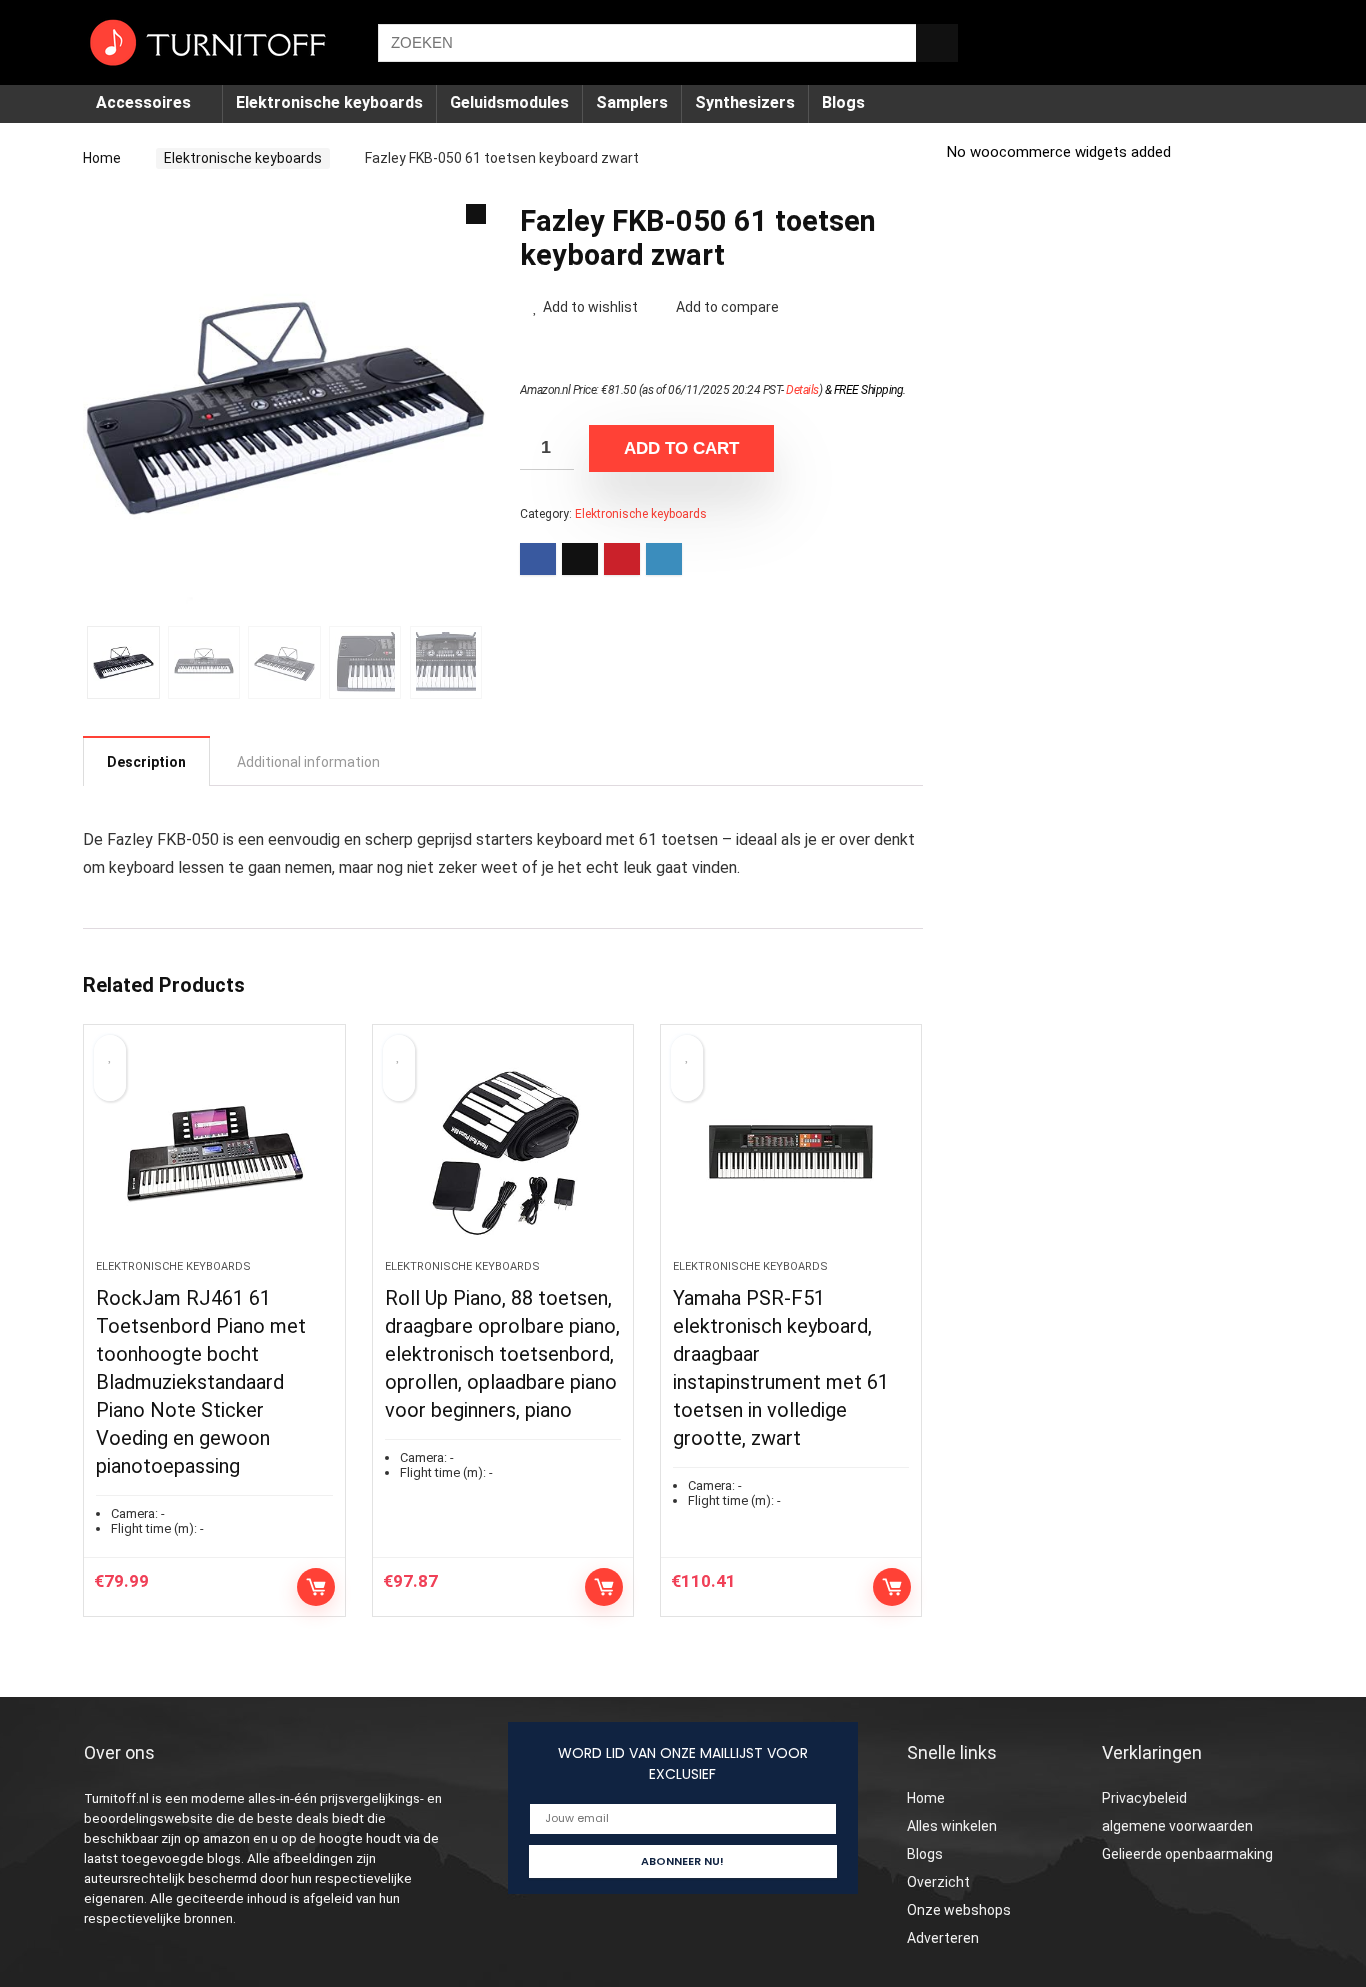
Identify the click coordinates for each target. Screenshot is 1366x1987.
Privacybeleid (1144, 1798)
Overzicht (938, 1882)
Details (802, 390)
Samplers (632, 102)
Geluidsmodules (509, 102)
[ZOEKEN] (937, 43)
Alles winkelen (952, 1826)
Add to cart (681, 448)
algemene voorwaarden (1177, 1826)
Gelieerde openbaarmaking (1187, 1854)
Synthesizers (745, 102)
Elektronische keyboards (329, 102)
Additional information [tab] (308, 762)
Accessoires (143, 102)
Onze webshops (959, 1910)
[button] (476, 214)
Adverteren (943, 1938)
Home (102, 158)
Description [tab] (146, 762)
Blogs (843, 102)
